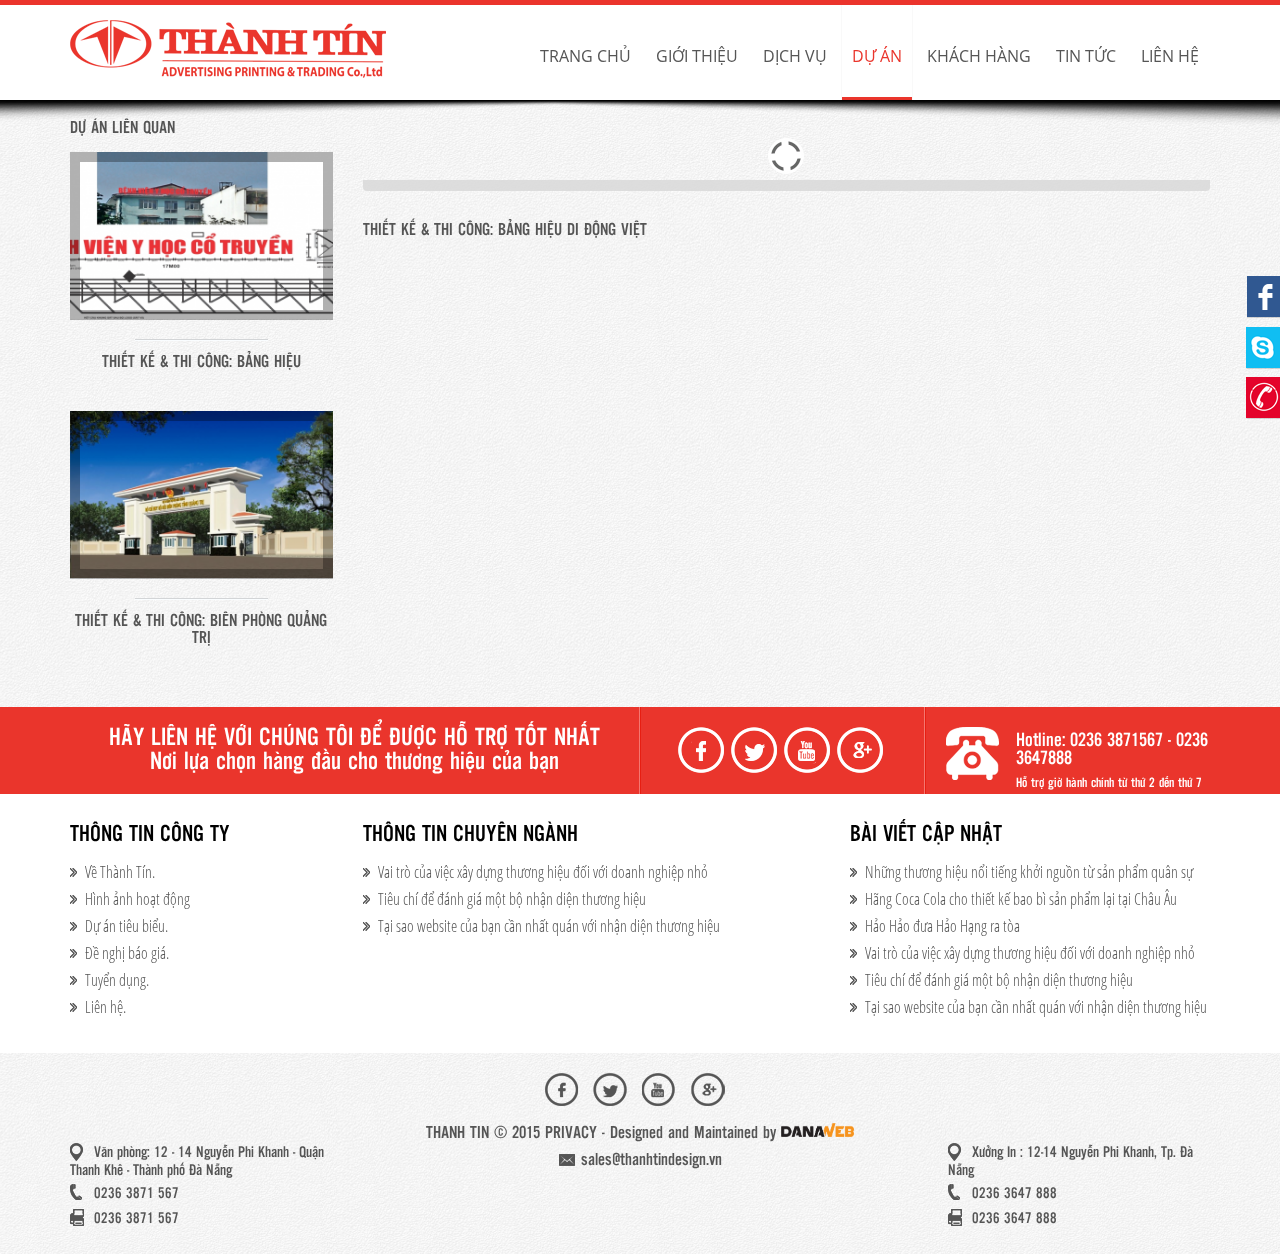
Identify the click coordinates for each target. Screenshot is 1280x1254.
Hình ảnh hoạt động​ (137, 899)
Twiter (756, 750)
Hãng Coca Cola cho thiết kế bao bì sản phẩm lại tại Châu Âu (1021, 899)
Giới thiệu (697, 56)
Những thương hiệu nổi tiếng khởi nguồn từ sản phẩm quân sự (1029, 872)
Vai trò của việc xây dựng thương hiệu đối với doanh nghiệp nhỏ (543, 872)
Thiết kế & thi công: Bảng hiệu (201, 362)
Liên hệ (1170, 56)
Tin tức (1086, 56)
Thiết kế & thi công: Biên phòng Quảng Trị (201, 630)
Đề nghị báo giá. (127, 953)
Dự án (877, 56)
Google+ (862, 750)
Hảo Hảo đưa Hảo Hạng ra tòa (942, 926)
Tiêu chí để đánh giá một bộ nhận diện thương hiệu (512, 899)
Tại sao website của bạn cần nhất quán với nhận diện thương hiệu (549, 926)
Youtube (809, 750)
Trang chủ (585, 56)
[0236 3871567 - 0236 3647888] (1263, 398)
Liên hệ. (105, 1007)
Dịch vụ (795, 56)
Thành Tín (230, 50)
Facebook (703, 750)
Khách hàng (979, 56)
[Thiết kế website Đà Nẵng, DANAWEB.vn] (817, 1133)
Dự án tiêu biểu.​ (126, 926)
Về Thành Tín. (120, 872)
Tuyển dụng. (117, 980)
